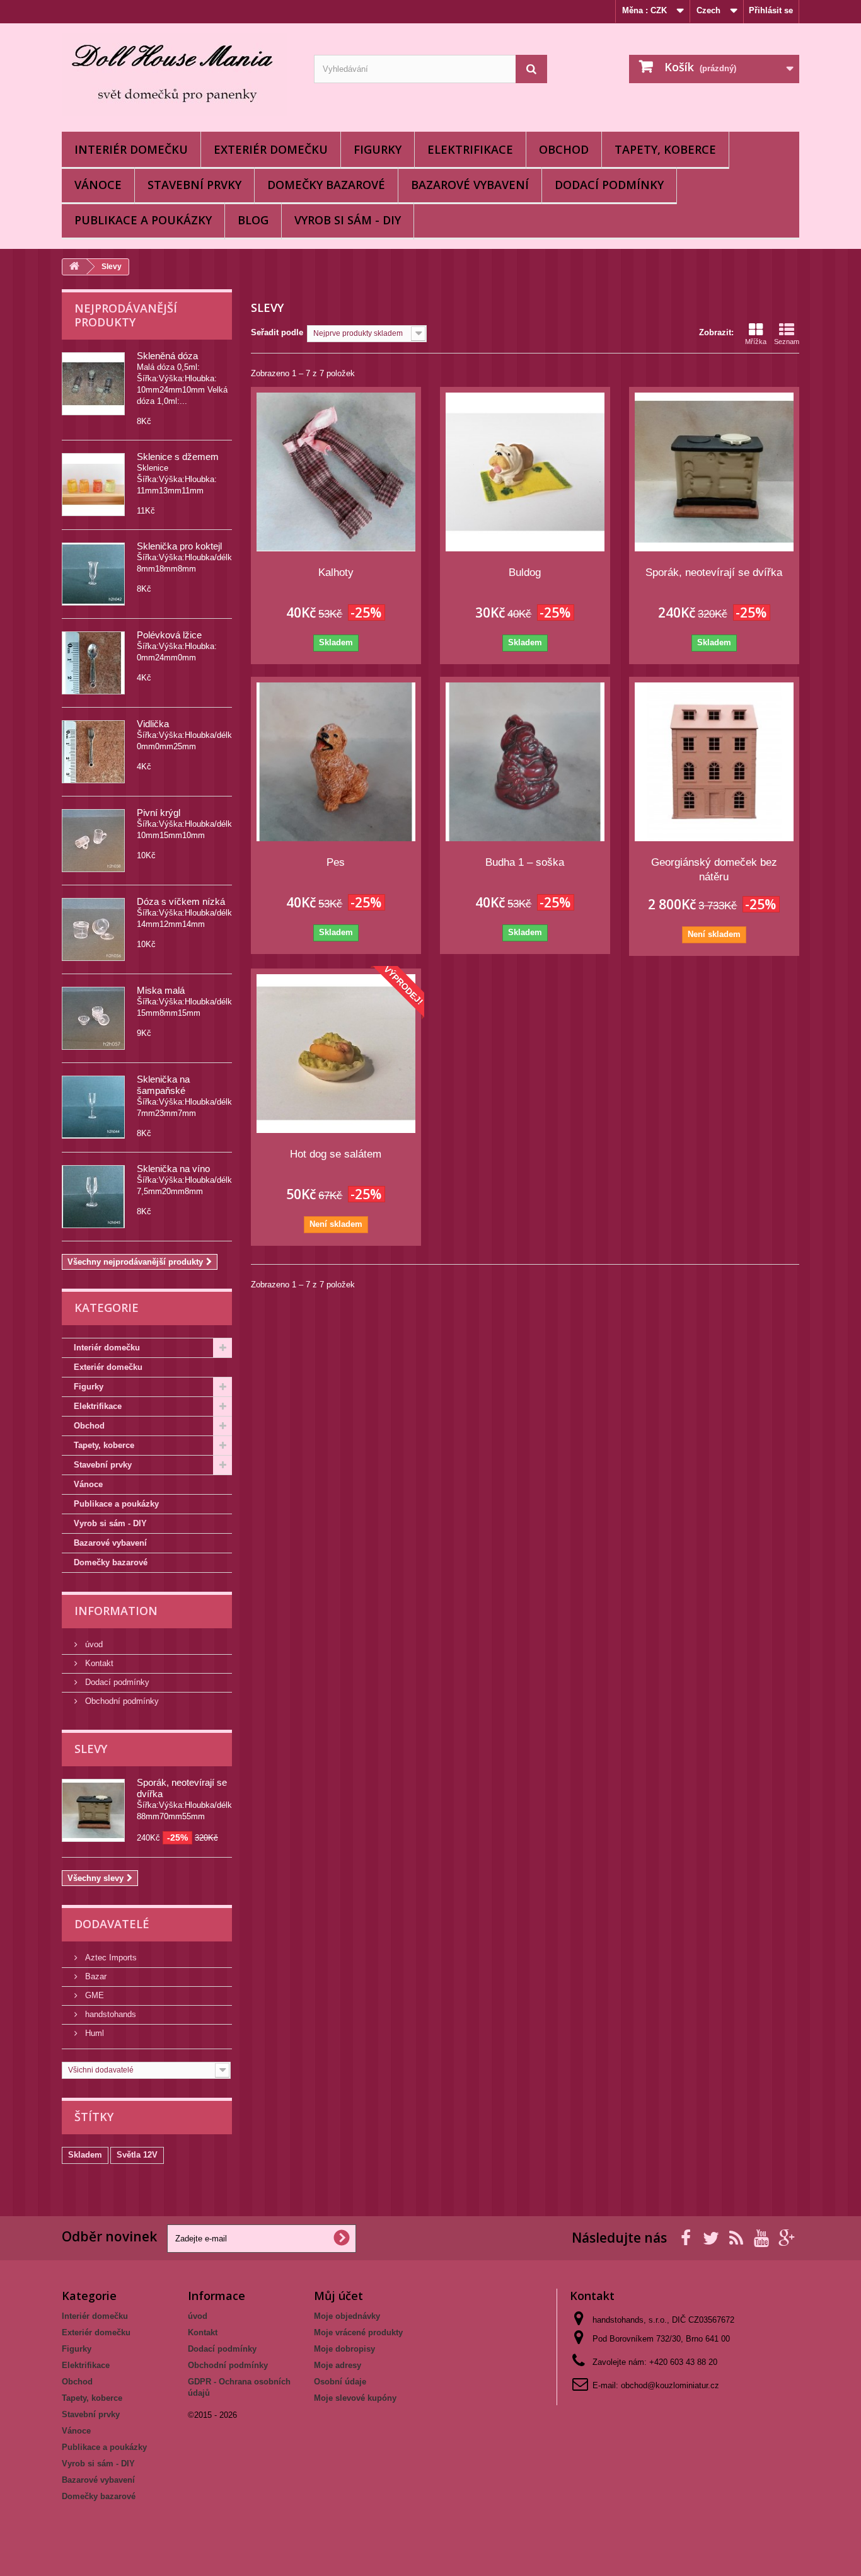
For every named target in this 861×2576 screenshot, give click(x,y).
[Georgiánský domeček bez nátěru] (714, 762)
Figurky (378, 149)
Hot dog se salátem (336, 1154)
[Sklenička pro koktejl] (93, 574)
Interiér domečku (131, 149)
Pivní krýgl (159, 813)
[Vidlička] (93, 752)
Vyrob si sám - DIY (348, 220)
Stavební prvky (194, 185)
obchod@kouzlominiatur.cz (670, 2385)
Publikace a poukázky (143, 220)
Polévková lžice (169, 635)
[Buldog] (525, 472)
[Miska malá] (93, 1018)
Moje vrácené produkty (358, 2332)
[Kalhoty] (336, 472)
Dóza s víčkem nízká (181, 901)
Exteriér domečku (271, 149)
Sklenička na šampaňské (163, 1085)
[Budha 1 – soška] (525, 762)
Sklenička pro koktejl (179, 546)
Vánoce (98, 185)
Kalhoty (336, 572)
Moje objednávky (347, 2316)
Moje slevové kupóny (355, 2398)
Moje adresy (338, 2365)
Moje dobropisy (344, 2349)
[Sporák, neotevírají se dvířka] (714, 472)
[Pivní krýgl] (93, 841)
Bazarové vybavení (470, 185)
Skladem (85, 2155)
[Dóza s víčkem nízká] (93, 929)
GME (93, 1995)
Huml (93, 2033)
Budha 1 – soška (525, 862)
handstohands (109, 2014)
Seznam (787, 342)
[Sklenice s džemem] (93, 485)
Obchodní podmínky (121, 1701)
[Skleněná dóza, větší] (93, 384)
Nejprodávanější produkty (126, 315)
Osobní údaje (340, 2382)
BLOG (253, 220)
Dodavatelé (112, 1924)
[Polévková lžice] (93, 663)
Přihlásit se (771, 10)
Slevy (91, 1749)
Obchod (564, 149)
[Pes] (336, 762)
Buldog (525, 572)
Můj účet (338, 2296)
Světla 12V (137, 2155)
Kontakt (98, 1663)
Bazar (95, 1976)
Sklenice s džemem (178, 457)
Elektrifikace (470, 149)
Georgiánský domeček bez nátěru (714, 870)
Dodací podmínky (609, 185)
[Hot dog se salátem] (336, 1054)
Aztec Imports (110, 1958)
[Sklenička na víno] (93, 1197)
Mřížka (756, 342)
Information (116, 1611)
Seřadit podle (277, 332)
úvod (93, 1644)
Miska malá (161, 990)
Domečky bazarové (326, 185)
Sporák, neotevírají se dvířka (714, 572)
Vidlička (153, 724)
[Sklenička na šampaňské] (93, 1107)
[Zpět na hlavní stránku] (74, 267)
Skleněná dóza (167, 356)
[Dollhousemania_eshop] (178, 74)
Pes (336, 862)
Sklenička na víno (173, 1169)
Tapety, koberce (665, 149)
